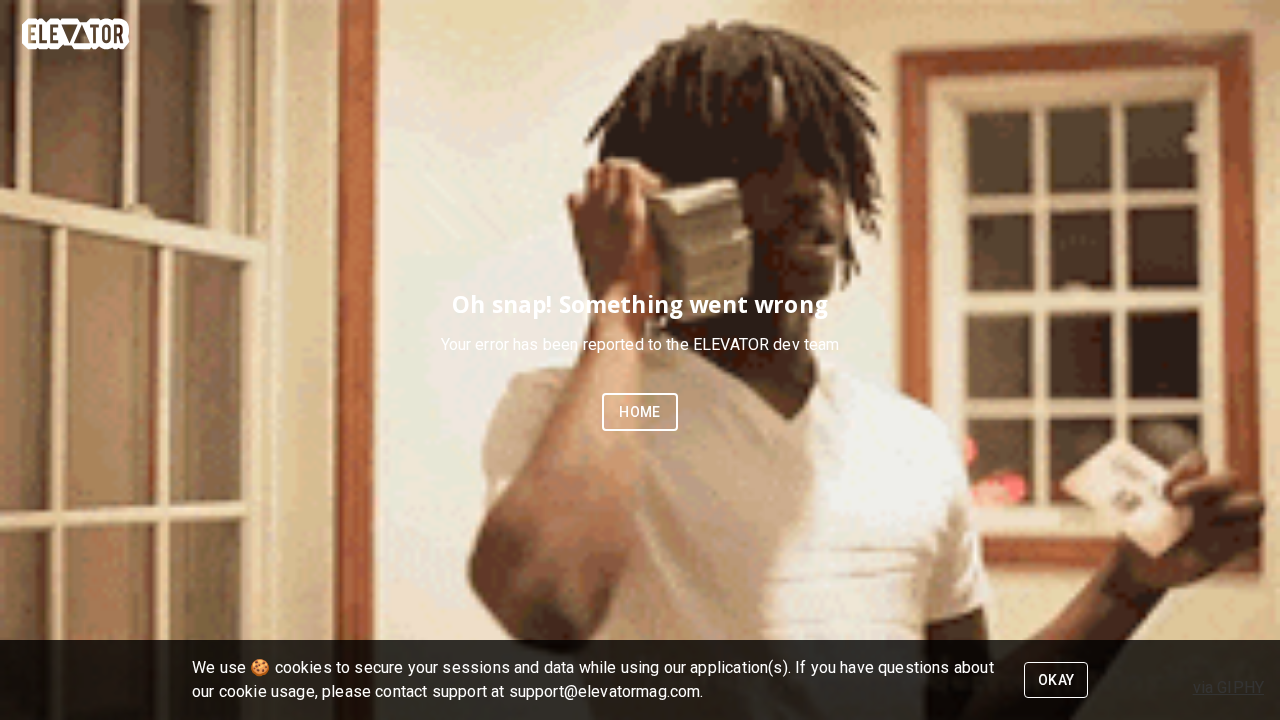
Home (640, 412)
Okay (1056, 680)
